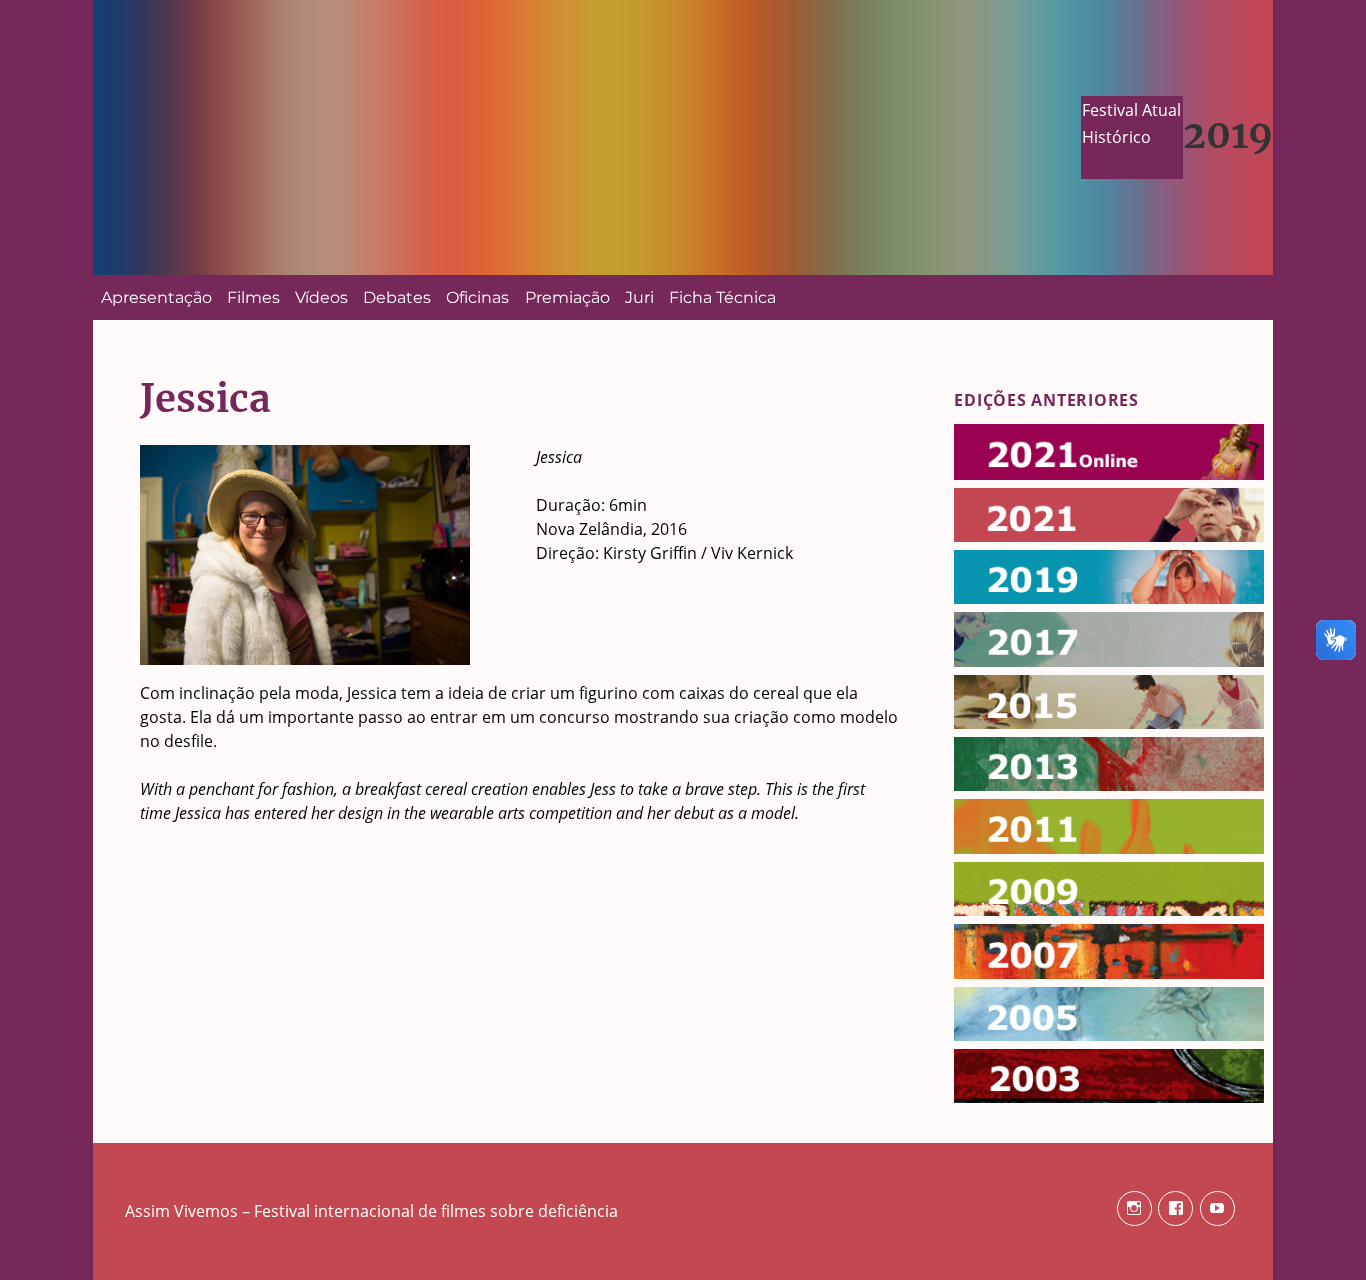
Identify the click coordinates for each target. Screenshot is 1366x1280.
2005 (1227, 1014)
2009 (1227, 889)
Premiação (567, 297)
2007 (1227, 951)
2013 (1227, 764)
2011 (1227, 827)
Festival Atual (1131, 110)
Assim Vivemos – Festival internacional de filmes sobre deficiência (371, 1211)
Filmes (253, 297)
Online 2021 (1219, 451)
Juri (639, 297)
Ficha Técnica (722, 297)
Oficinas (477, 297)
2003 (1227, 1076)
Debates (397, 297)
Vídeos (321, 297)
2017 (1227, 640)
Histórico (1116, 137)
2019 (1228, 134)
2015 (1227, 702)
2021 (1227, 515)
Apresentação (156, 297)
